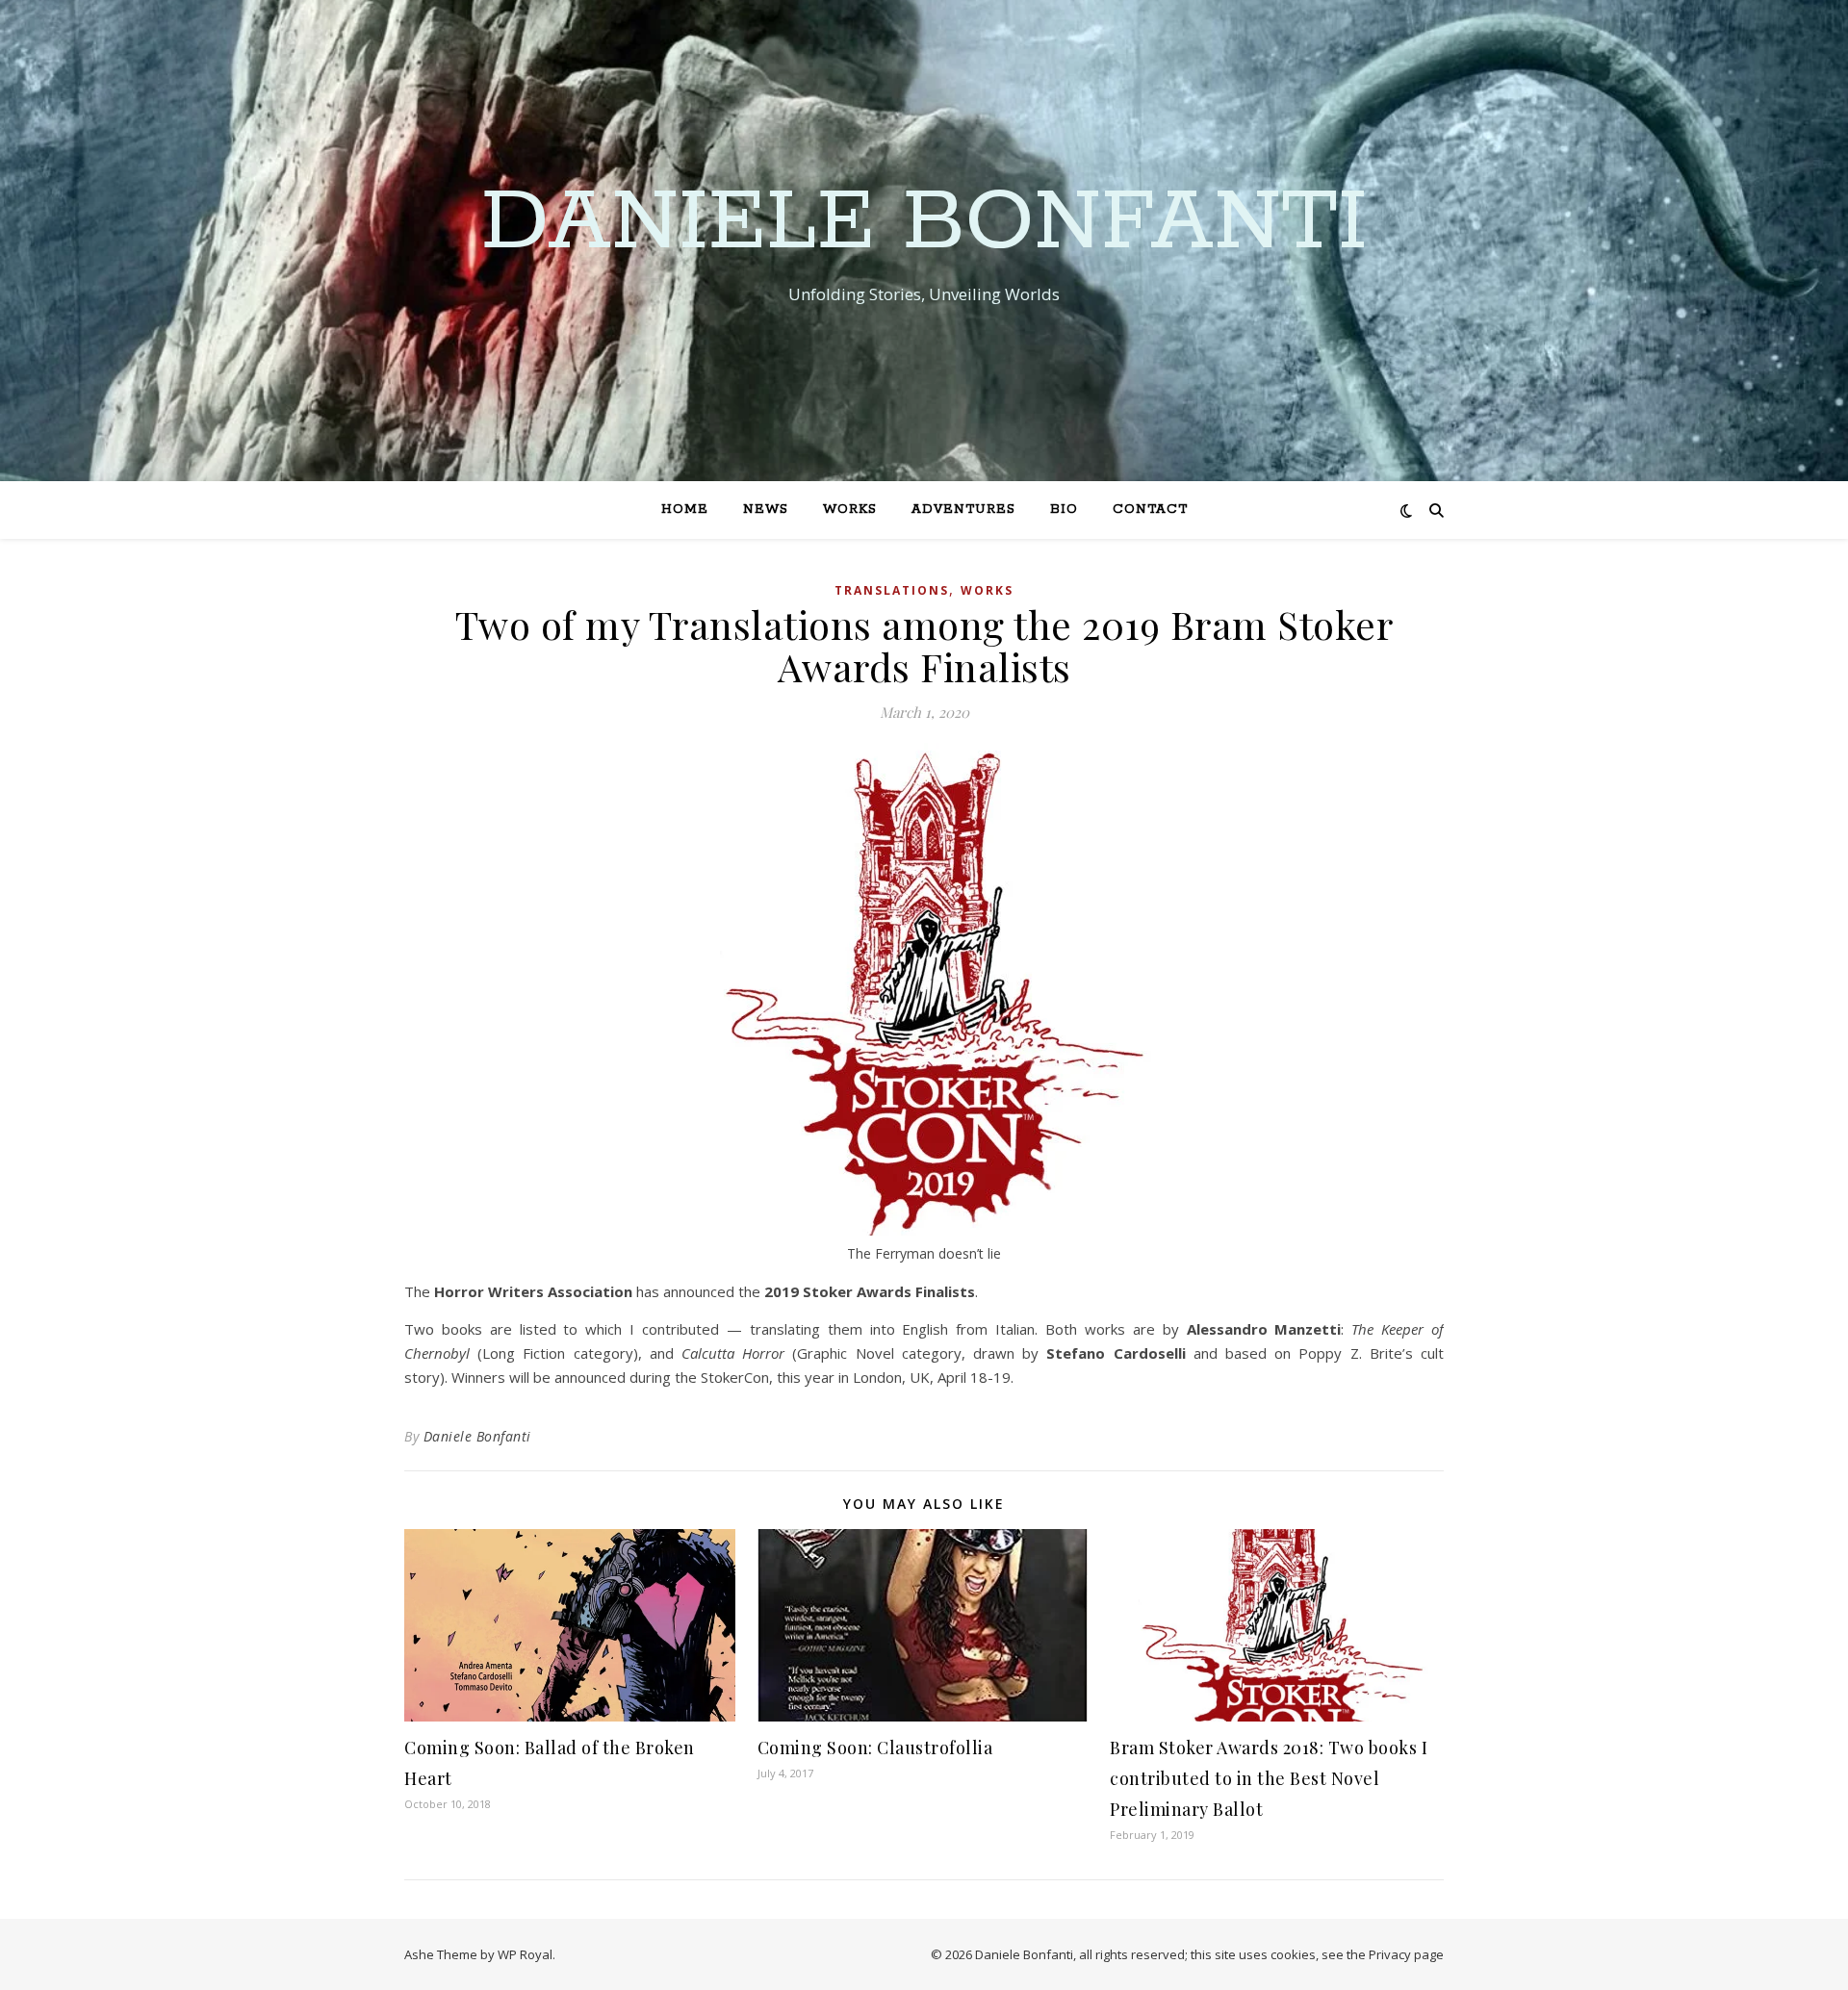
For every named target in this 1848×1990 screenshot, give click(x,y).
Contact (1150, 510)
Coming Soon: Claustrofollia (875, 1748)
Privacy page (1406, 1954)
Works (850, 510)
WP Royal (525, 1954)
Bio (1064, 510)
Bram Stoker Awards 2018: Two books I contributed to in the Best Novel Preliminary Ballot (1269, 1778)
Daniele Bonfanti (924, 223)
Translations (892, 590)
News (766, 510)
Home (685, 510)
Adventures (963, 510)
